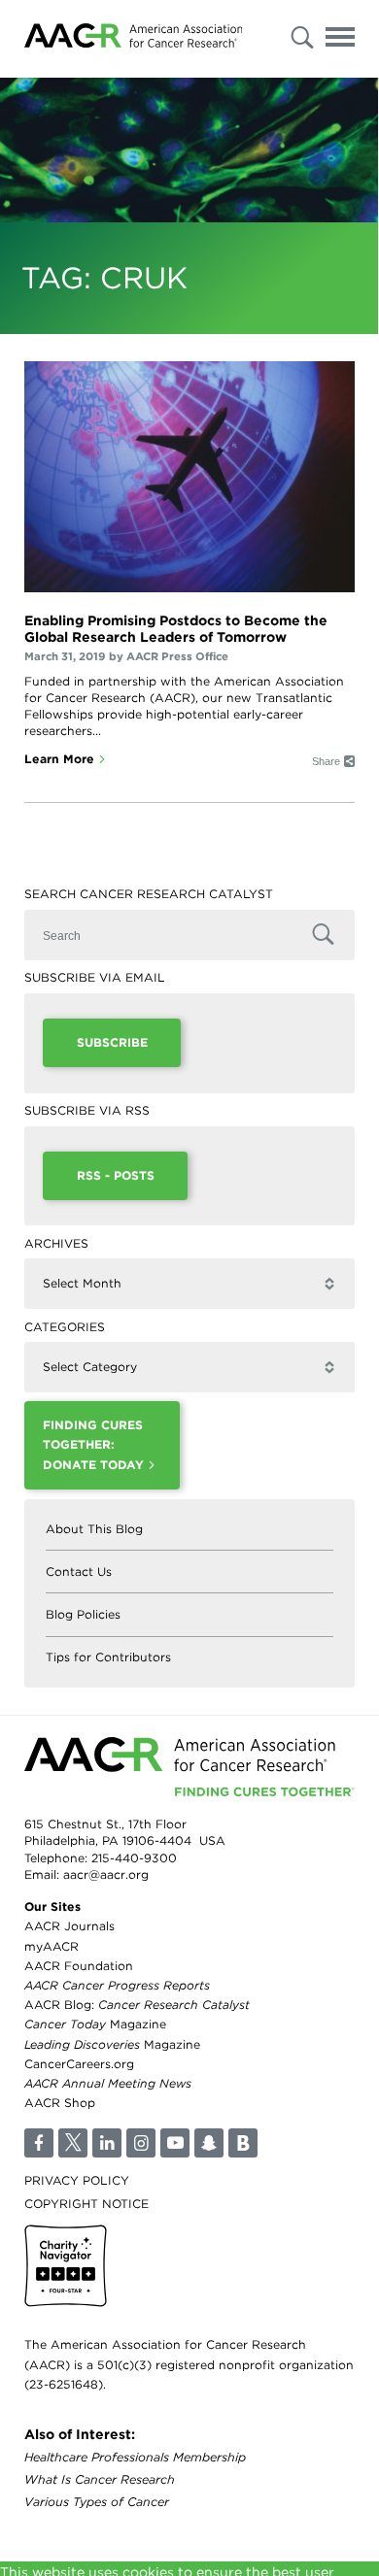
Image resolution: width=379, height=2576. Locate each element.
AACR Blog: (137, 2005)
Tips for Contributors (108, 1657)
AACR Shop (60, 2103)
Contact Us (79, 1572)
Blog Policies (83, 1614)
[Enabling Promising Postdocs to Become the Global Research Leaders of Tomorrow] (189, 476)
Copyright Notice (86, 2204)
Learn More (59, 759)
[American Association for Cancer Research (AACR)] (133, 39)
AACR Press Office (177, 656)
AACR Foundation (79, 1966)
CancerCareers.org (79, 2064)
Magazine (95, 2024)
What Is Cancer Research (100, 2479)
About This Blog (94, 1529)
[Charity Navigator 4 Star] (66, 2266)
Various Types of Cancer (97, 2502)
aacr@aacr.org (106, 1874)
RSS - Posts (116, 1175)
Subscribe (112, 1042)
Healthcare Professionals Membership (135, 2457)
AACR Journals (69, 1926)
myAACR (52, 1946)
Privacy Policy (77, 2180)
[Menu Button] (340, 40)
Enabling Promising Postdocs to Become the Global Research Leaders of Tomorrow (176, 629)
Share (326, 761)
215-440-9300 (134, 1858)
